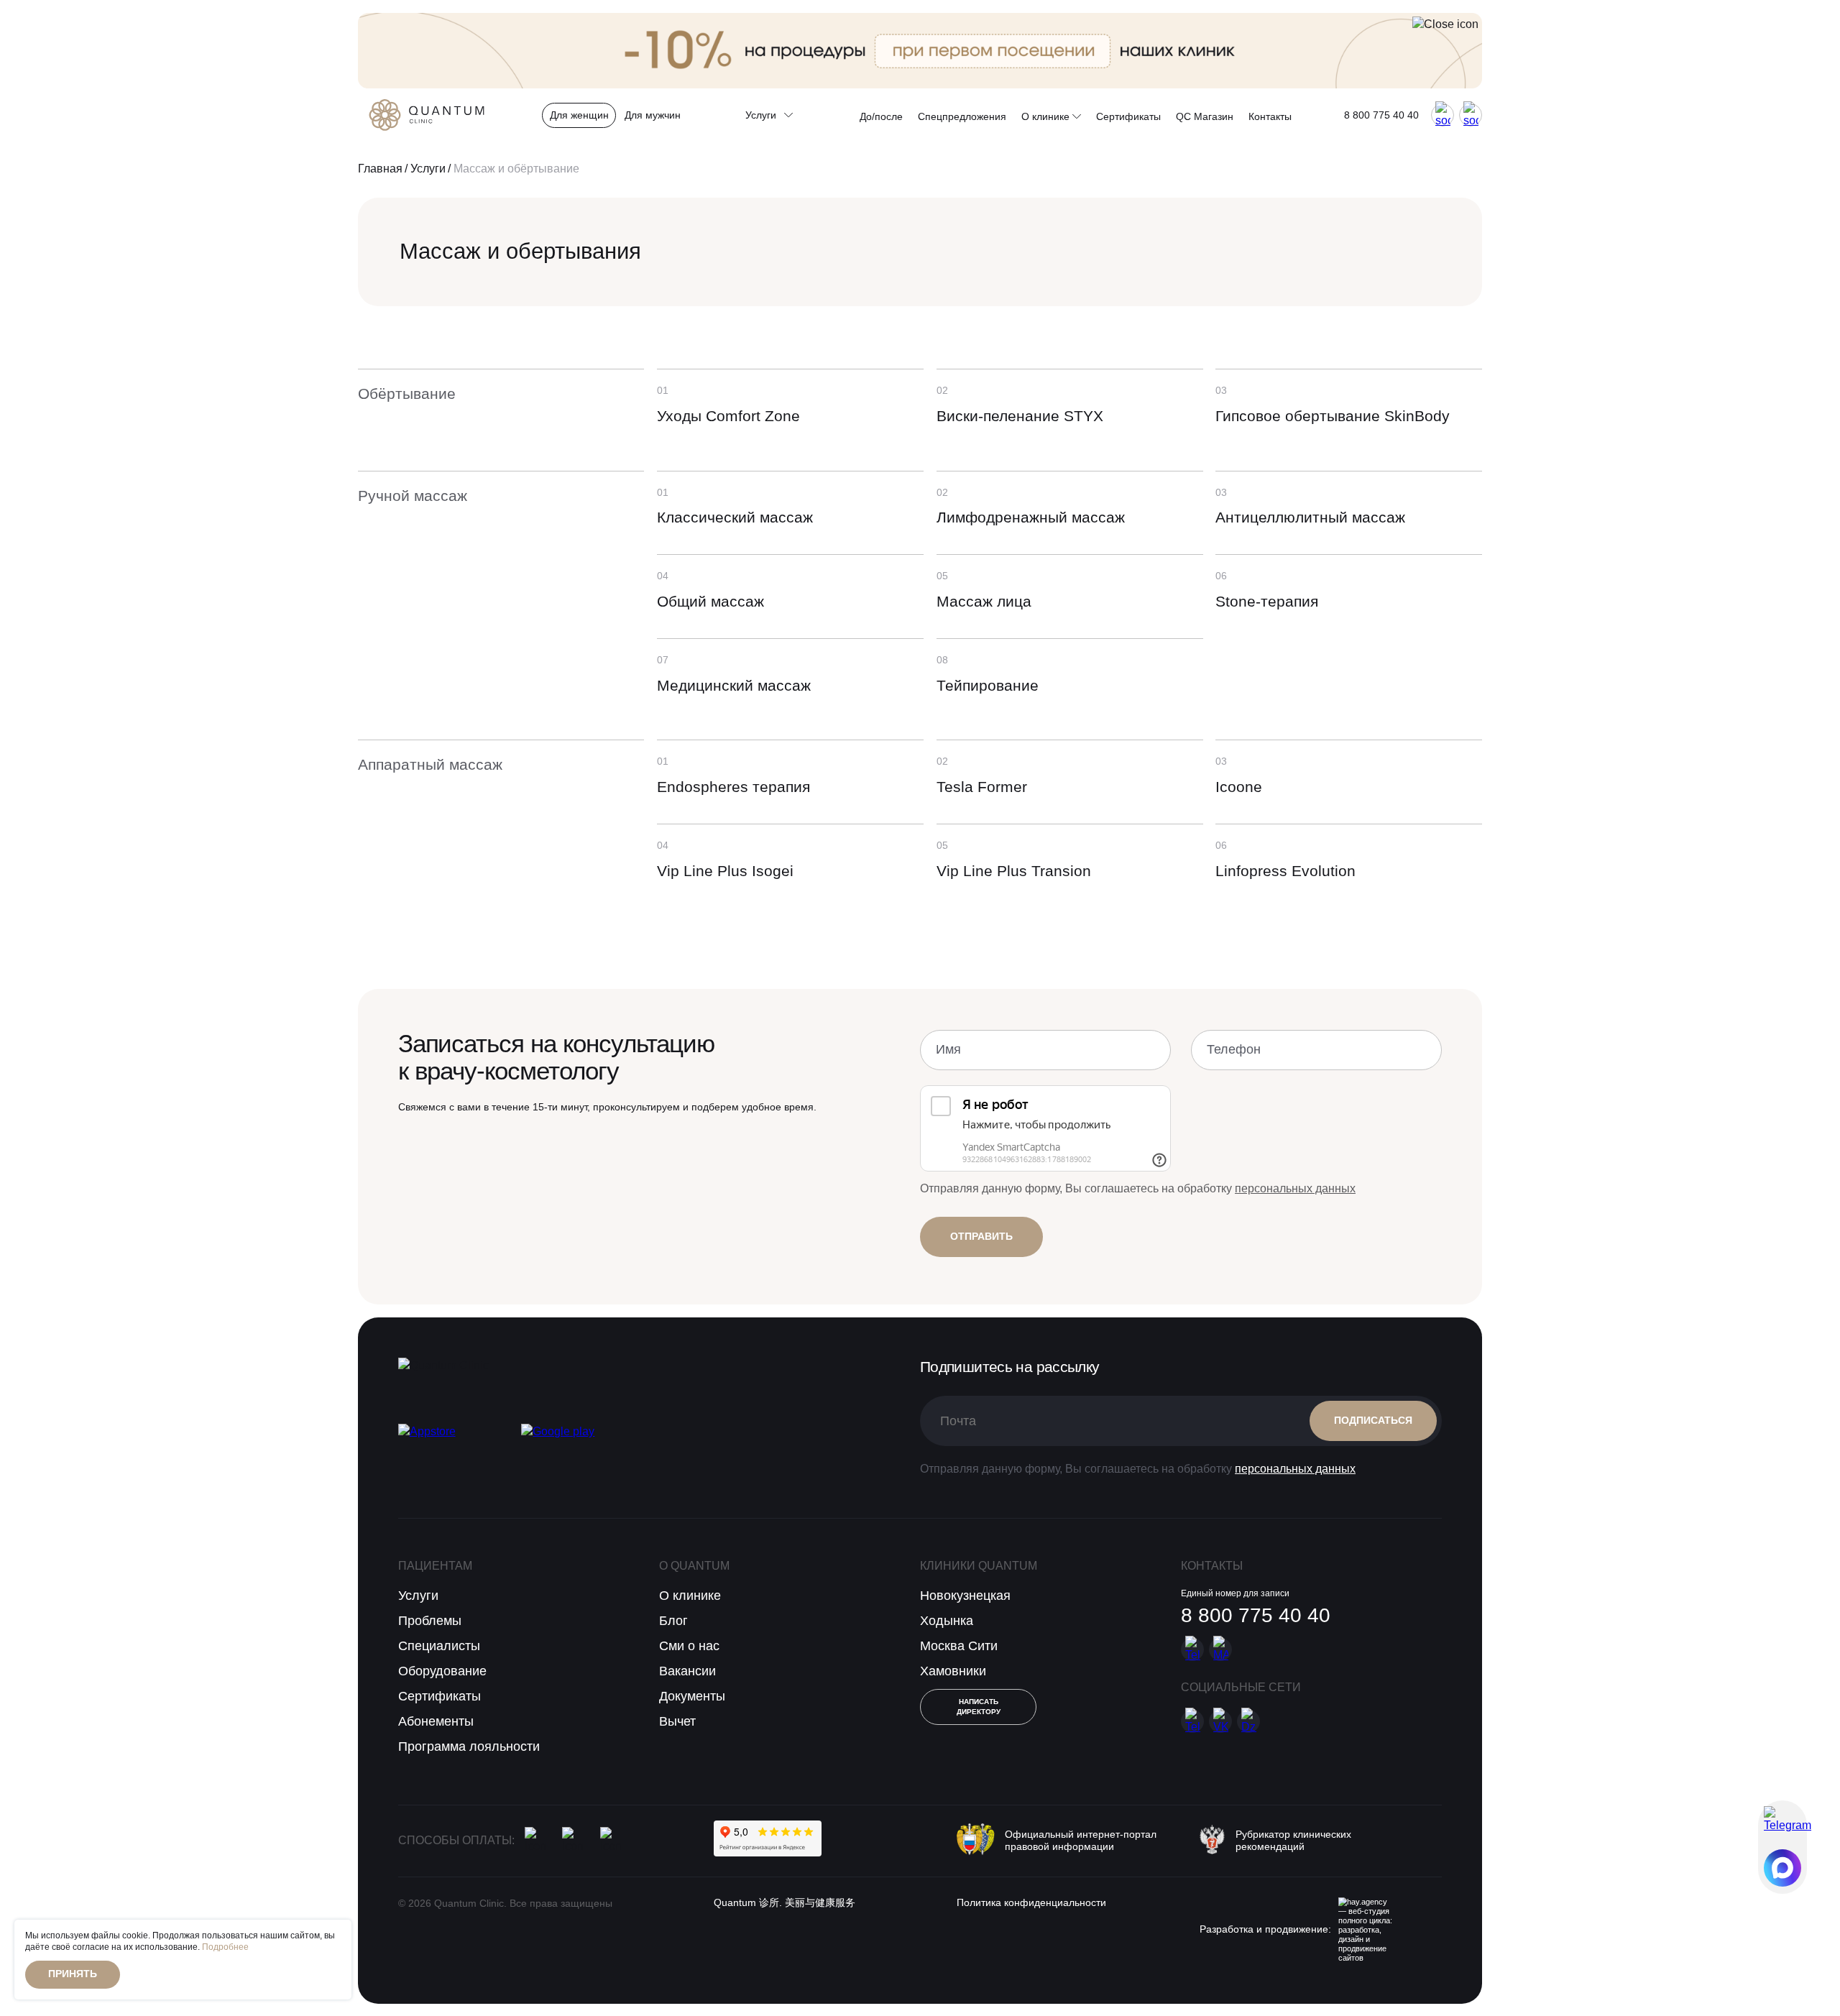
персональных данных (1295, 1188)
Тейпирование (988, 685)
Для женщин (579, 115)
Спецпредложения (962, 116)
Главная (380, 169)
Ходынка (947, 1621)
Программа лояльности (469, 1746)
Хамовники (953, 1671)
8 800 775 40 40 (1381, 115)
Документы (692, 1696)
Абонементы (436, 1721)
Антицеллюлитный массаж (1310, 517)
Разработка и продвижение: (1265, 1929)
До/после (881, 116)
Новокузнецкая (965, 1596)
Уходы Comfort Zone (728, 416)
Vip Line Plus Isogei (725, 871)
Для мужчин (653, 115)
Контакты (1270, 116)
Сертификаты (1128, 116)
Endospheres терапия (733, 787)
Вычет (677, 1721)
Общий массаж (710, 601)
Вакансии (687, 1671)
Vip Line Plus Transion (1014, 871)
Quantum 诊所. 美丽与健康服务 (785, 1903)
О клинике (1047, 116)
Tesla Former (982, 787)
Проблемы (430, 1621)
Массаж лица (984, 601)
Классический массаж (735, 517)
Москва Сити (959, 1646)
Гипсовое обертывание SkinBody (1333, 416)
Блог (673, 1621)
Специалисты (439, 1646)
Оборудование (442, 1671)
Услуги (428, 169)
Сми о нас (689, 1646)
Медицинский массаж (734, 685)
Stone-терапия (1267, 601)
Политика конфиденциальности (1031, 1903)
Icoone (1239, 787)
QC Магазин (1205, 116)
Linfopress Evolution (1285, 871)
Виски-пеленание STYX (1020, 416)
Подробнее (225, 1947)
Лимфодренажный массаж (1031, 517)
